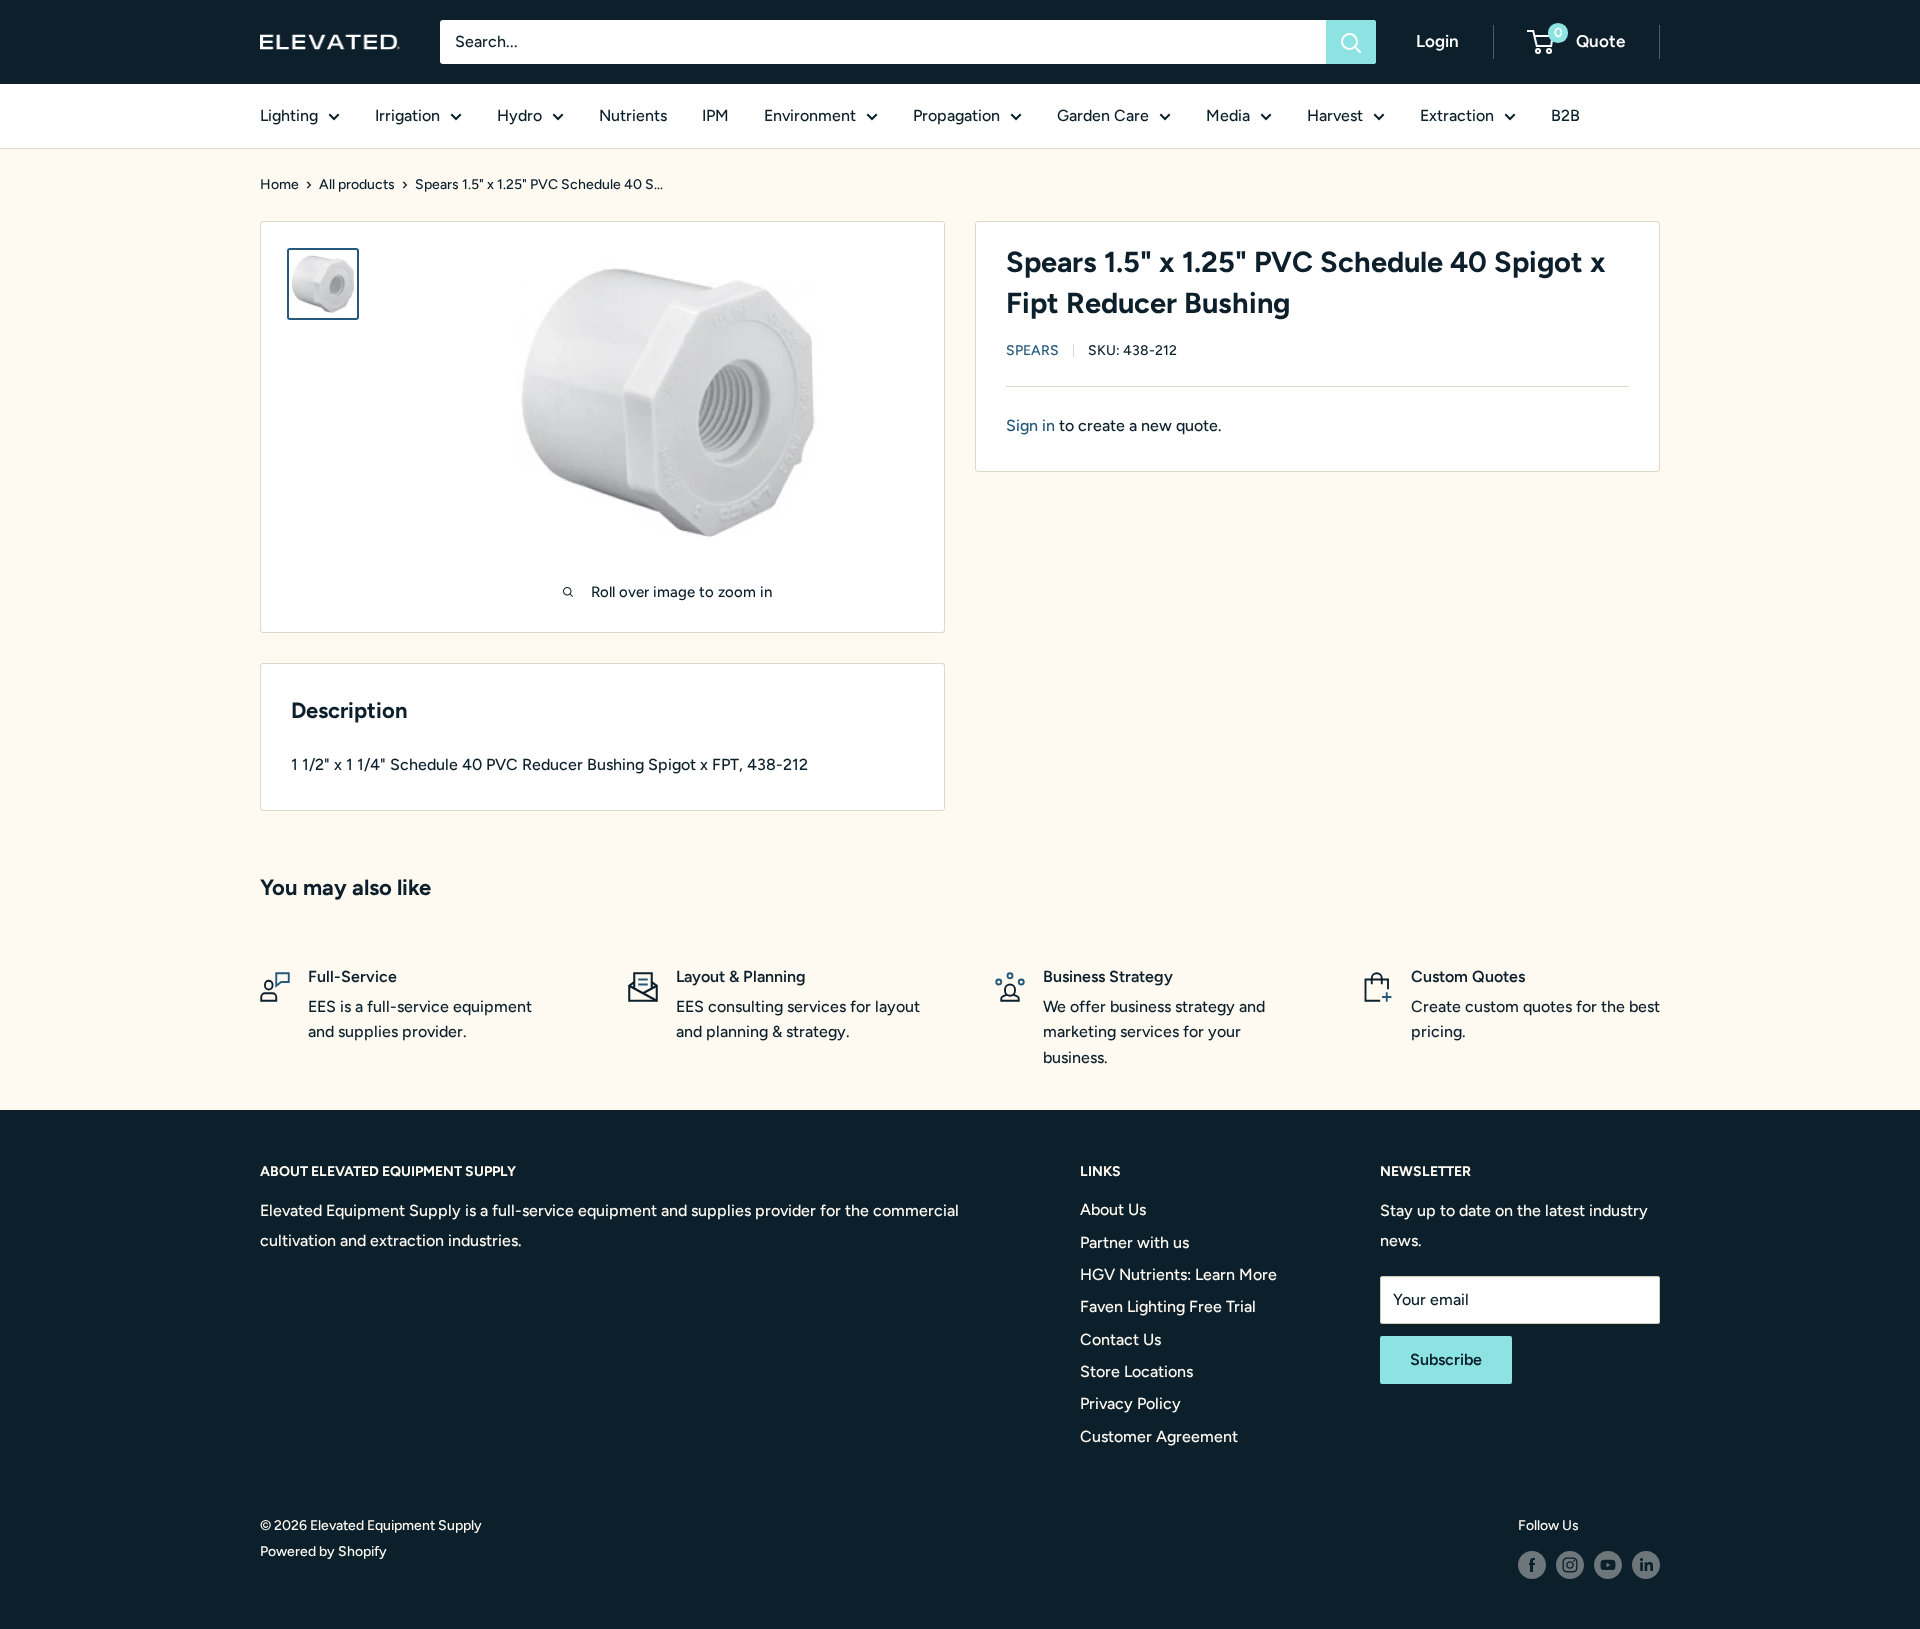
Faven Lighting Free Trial (1168, 1306)
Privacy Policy (1130, 1403)
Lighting (289, 115)
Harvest (1335, 115)
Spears (1032, 350)
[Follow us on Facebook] (1532, 1565)
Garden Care (1103, 115)
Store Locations (1136, 1371)
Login (1437, 41)
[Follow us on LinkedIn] (1646, 1565)
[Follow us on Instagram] (1570, 1565)
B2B (1565, 115)
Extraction (1457, 115)
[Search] (1351, 42)
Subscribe (1446, 1359)
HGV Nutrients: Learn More (1178, 1274)
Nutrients (633, 115)
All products (357, 184)
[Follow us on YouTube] (1608, 1565)
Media (1228, 115)
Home (279, 184)
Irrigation (407, 115)
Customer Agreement (1159, 1436)
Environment (810, 115)
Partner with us (1134, 1242)
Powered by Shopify (323, 1551)
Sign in (1030, 425)
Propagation (956, 115)
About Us (1113, 1209)
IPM (715, 115)
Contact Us (1120, 1339)
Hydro (519, 115)
